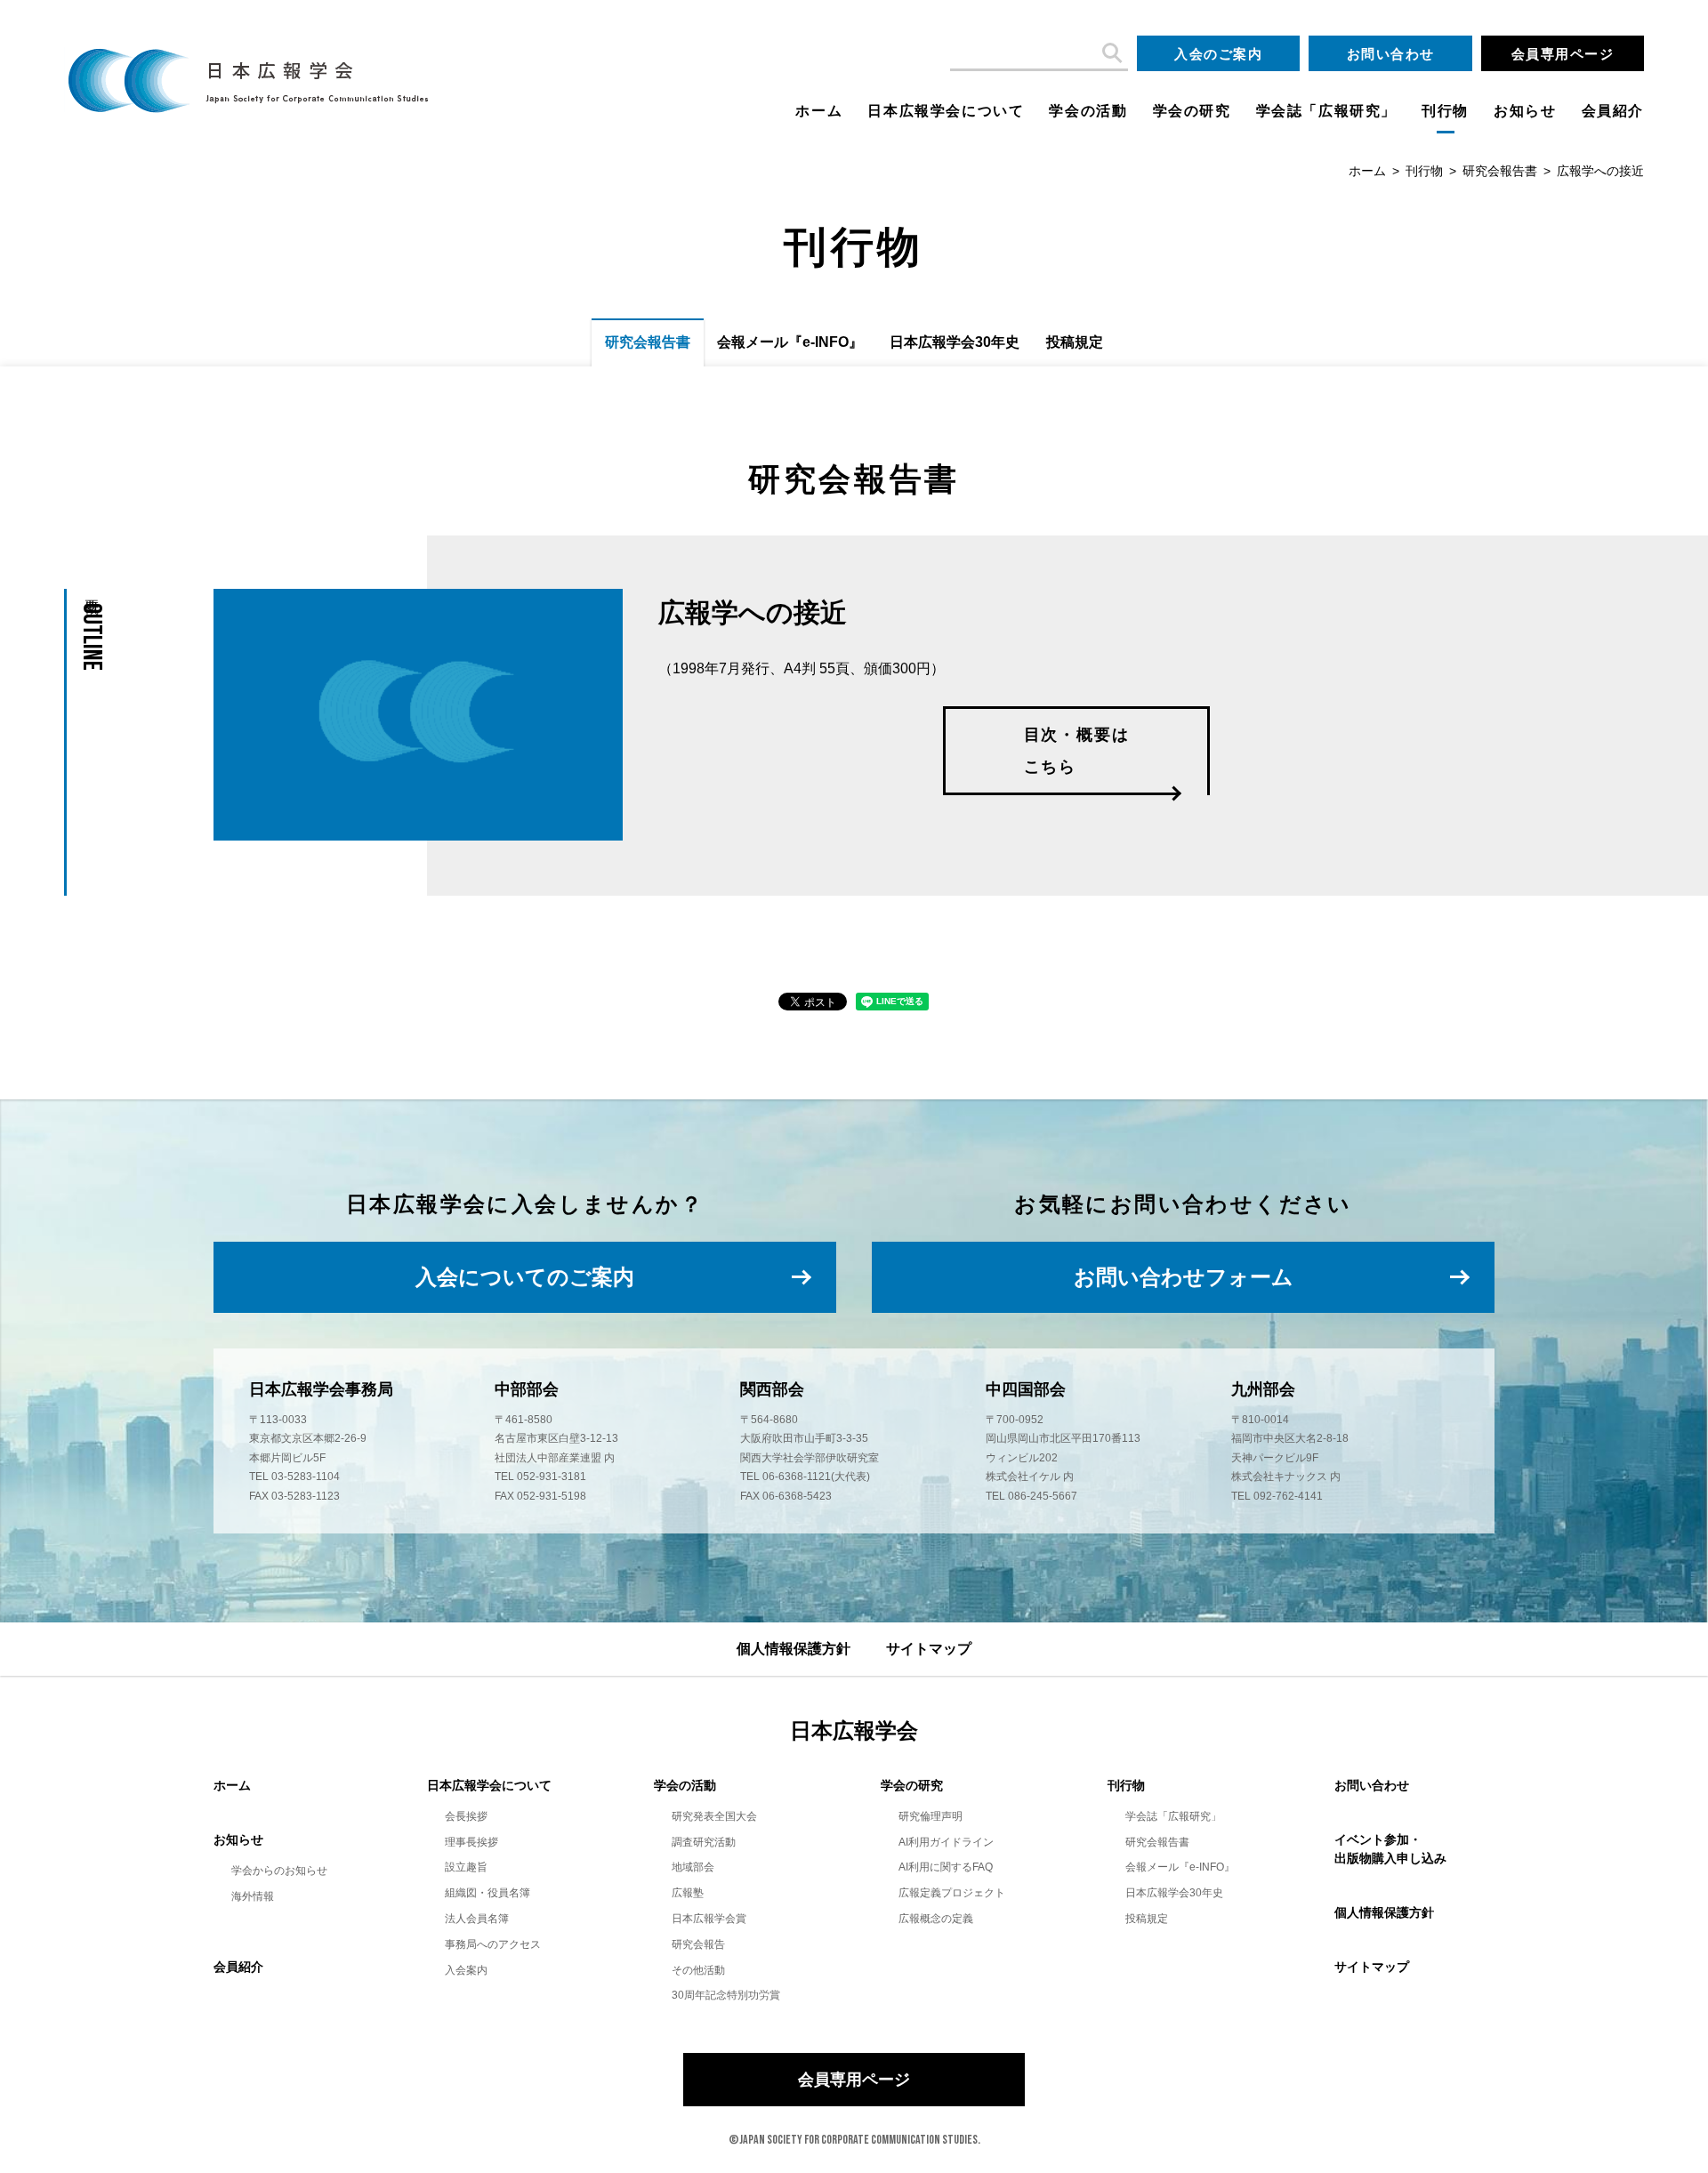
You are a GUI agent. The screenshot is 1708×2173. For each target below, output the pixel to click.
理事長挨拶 (471, 1842)
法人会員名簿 (477, 1919)
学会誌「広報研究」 (1326, 111)
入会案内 (466, 1970)
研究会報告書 (1500, 171)
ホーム (819, 111)
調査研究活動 (704, 1842)
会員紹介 (1613, 111)
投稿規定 (1075, 342)
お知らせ (1525, 111)
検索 (1110, 53)
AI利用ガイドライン (946, 1842)
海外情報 (253, 1896)
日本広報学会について (946, 111)
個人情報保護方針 (794, 1649)
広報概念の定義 (936, 1919)
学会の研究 (1192, 111)
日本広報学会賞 (709, 1919)
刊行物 (1445, 111)
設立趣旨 (466, 1867)
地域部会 (693, 1867)
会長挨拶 (466, 1816)
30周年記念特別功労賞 (726, 1995)
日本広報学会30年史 (955, 342)
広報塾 (688, 1893)
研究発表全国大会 (714, 1816)
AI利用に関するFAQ (946, 1867)
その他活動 (698, 1970)
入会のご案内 (1218, 54)
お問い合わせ (1391, 54)
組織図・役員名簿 (487, 1893)
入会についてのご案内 (525, 1277)
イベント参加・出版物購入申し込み (1390, 1849)
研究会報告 (698, 1944)
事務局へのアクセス (493, 1944)
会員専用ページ (1563, 54)
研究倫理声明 (931, 1816)
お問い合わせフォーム (1184, 1277)
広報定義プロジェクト (952, 1893)
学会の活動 (1088, 111)
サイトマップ (929, 1649)
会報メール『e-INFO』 (790, 342)
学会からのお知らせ (279, 1871)
